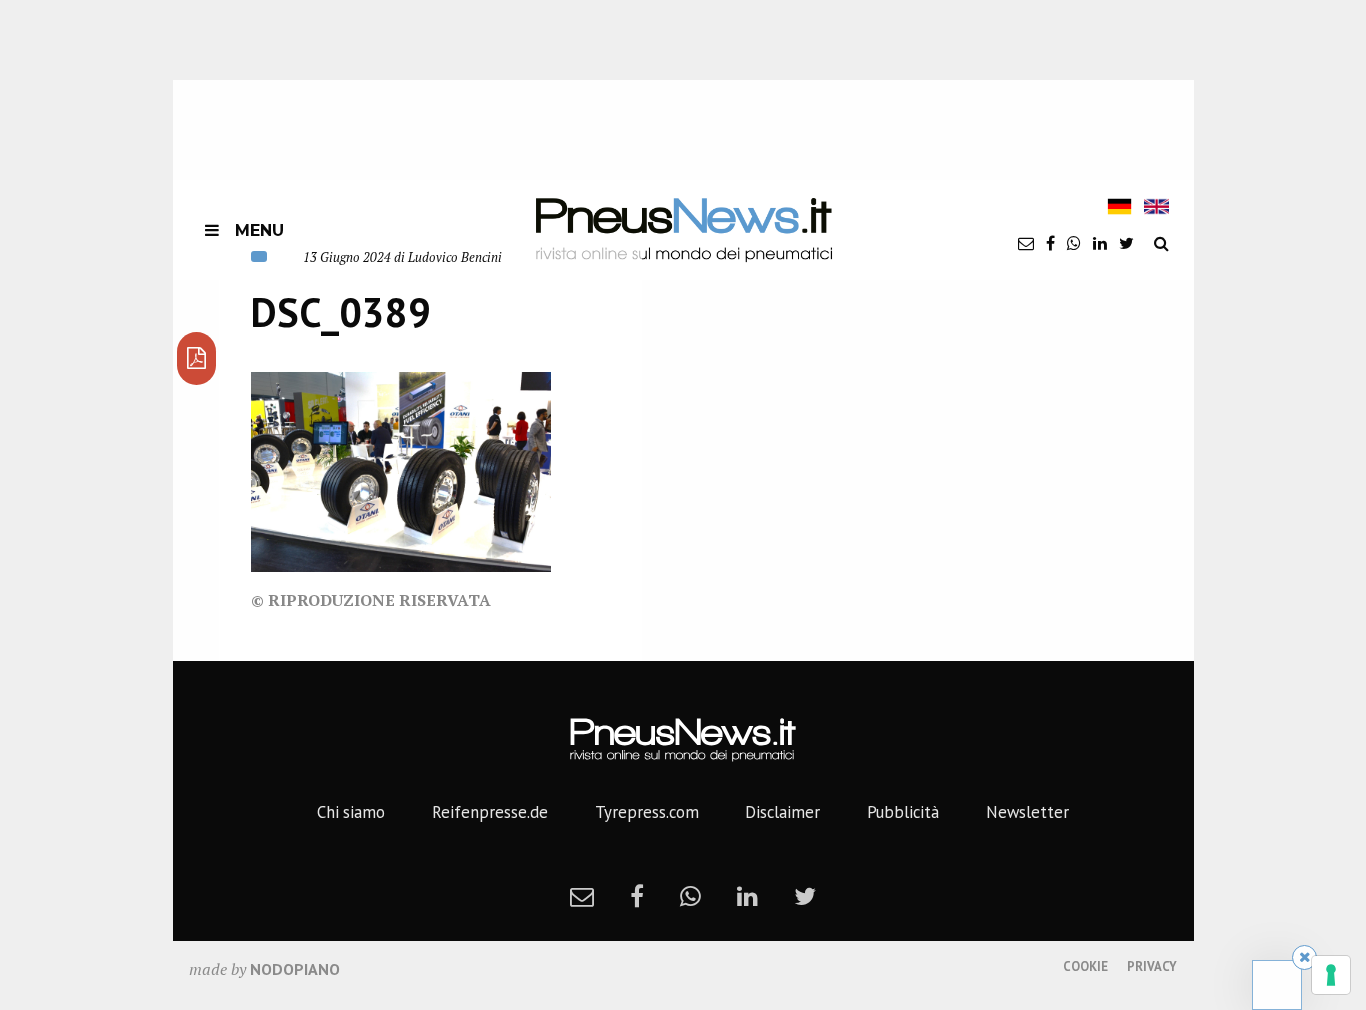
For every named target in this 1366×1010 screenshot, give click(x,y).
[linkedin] (1100, 243)
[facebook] (1050, 243)
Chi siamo (351, 812)
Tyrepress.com (647, 812)
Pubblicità (903, 812)
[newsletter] (1026, 243)
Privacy (1152, 966)
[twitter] (1126, 243)
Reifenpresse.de (490, 812)
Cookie (1085, 966)
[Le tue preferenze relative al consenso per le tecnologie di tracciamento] (1331, 975)
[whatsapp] (1074, 243)
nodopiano (295, 969)
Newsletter (1027, 812)
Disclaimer (782, 812)
